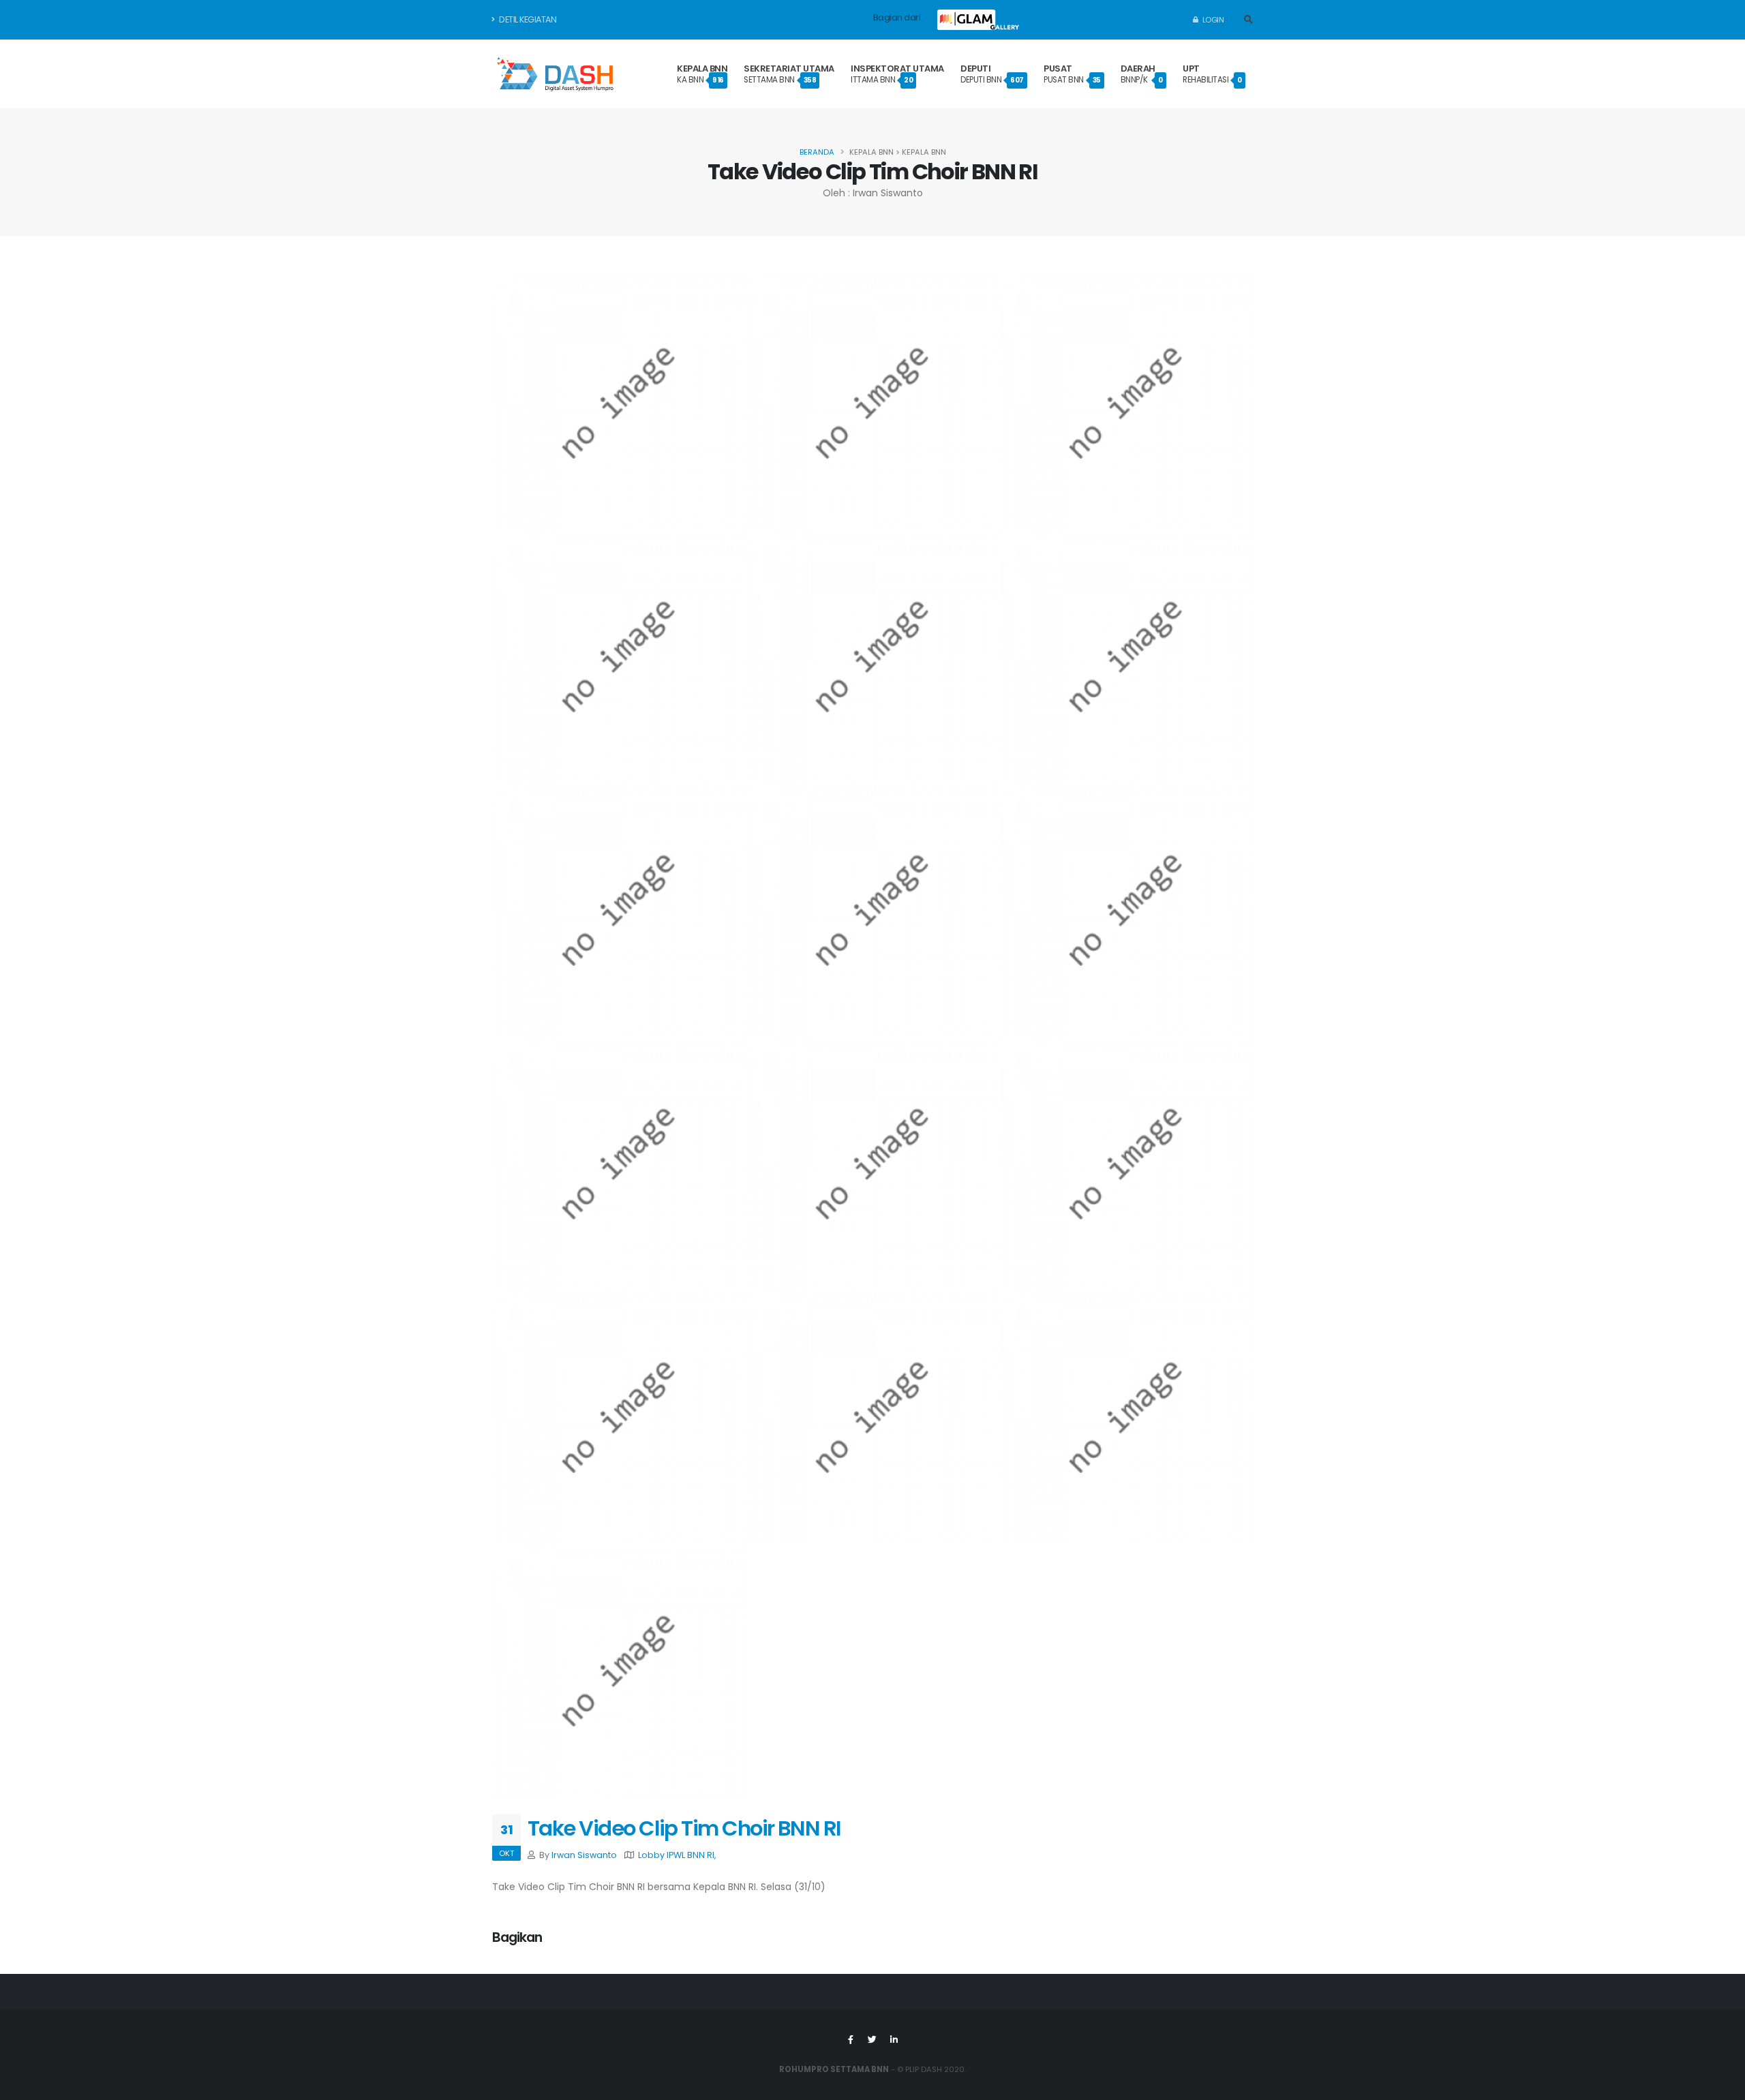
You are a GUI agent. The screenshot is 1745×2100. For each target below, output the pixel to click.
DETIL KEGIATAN (527, 19)
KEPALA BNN (702, 74)
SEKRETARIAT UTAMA (789, 74)
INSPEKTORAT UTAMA (897, 74)
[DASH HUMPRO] (555, 74)
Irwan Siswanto (584, 1855)
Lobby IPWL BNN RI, (677, 1855)
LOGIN (1212, 20)
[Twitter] (872, 2040)
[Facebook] (851, 2040)
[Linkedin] (894, 2040)
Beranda (817, 152)
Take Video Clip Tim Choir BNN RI (684, 1828)
